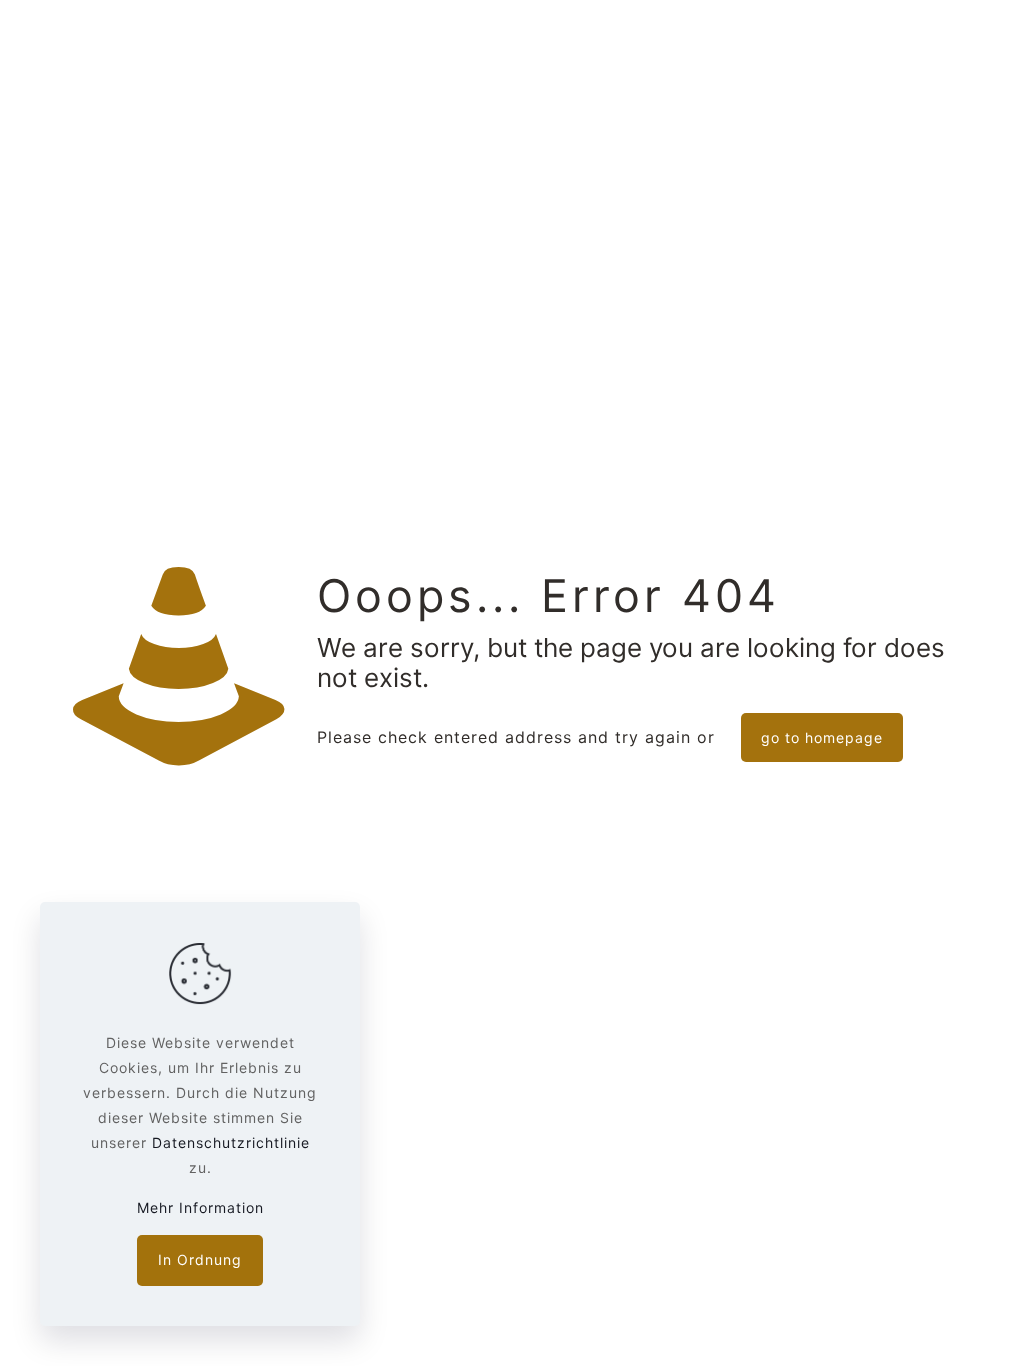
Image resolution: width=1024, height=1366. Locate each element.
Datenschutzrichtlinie (231, 1142)
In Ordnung (200, 1259)
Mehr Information (200, 1207)
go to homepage (822, 737)
